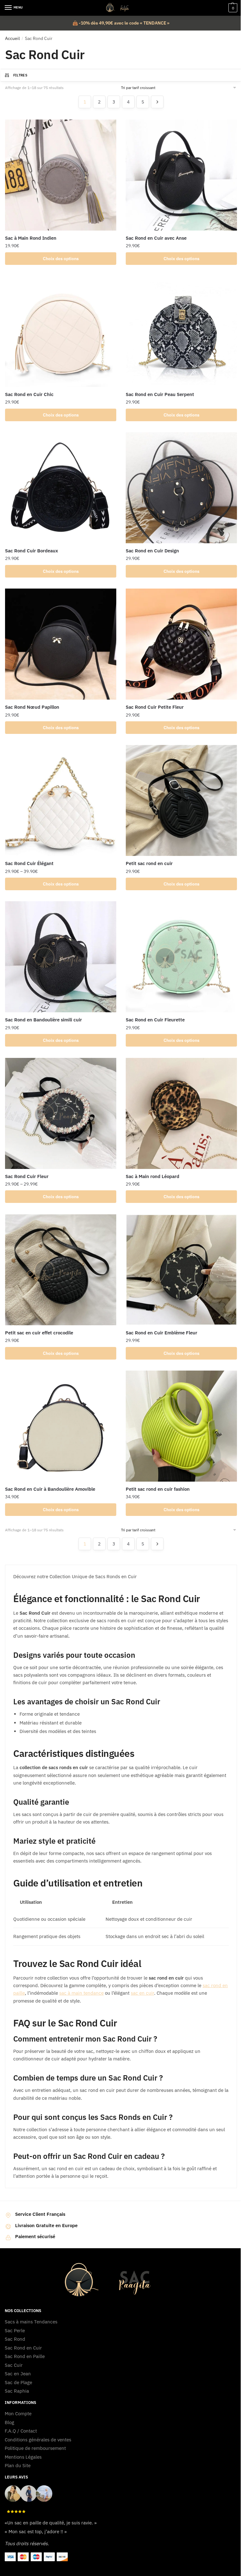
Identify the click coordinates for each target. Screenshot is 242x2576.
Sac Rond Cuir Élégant (29, 863)
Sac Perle (15, 2330)
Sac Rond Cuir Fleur (27, 1176)
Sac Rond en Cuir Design (152, 551)
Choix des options (61, 259)
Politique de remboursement (35, 2448)
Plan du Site (18, 2465)
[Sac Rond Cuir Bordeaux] (61, 488)
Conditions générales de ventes (38, 2440)
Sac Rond (16, 2339)
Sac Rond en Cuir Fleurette (155, 1020)
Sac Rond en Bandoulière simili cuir (43, 1020)
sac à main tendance (81, 1993)
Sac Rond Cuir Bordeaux (32, 551)
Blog (9, 2422)
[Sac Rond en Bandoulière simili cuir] (61, 957)
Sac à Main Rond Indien (31, 238)
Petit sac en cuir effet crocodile (39, 1333)
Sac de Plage (18, 2382)
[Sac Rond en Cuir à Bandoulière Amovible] (61, 1426)
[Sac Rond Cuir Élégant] (61, 800)
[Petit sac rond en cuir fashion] (181, 1426)
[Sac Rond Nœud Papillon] (61, 644)
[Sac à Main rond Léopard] (181, 1113)
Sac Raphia (17, 2391)
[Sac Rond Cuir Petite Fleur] (181, 644)
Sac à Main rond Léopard (153, 1176)
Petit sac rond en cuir (149, 863)
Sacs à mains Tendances (31, 2322)
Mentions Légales (23, 2457)
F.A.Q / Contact (21, 2431)
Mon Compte (18, 2414)
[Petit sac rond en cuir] (181, 800)
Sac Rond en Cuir (23, 2348)
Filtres (20, 75)
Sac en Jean (18, 2374)
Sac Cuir (14, 2365)
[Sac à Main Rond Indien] (61, 175)
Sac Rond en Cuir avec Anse (156, 238)
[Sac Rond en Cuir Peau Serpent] (181, 331)
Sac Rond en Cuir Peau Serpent (160, 394)
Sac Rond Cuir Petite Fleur (155, 707)
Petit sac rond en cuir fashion (158, 1489)
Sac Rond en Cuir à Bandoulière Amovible (50, 1489)
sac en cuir (142, 1993)
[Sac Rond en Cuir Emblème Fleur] (181, 1270)
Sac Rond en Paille (25, 2356)
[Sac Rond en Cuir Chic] (61, 331)
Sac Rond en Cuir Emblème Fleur (161, 1333)
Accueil (12, 38)
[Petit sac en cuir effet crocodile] (61, 1270)
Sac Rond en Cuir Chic (29, 394)
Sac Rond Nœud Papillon (32, 707)
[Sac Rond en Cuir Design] (181, 488)
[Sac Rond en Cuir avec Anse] (181, 175)
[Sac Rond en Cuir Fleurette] (181, 957)
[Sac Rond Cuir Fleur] (61, 1113)
